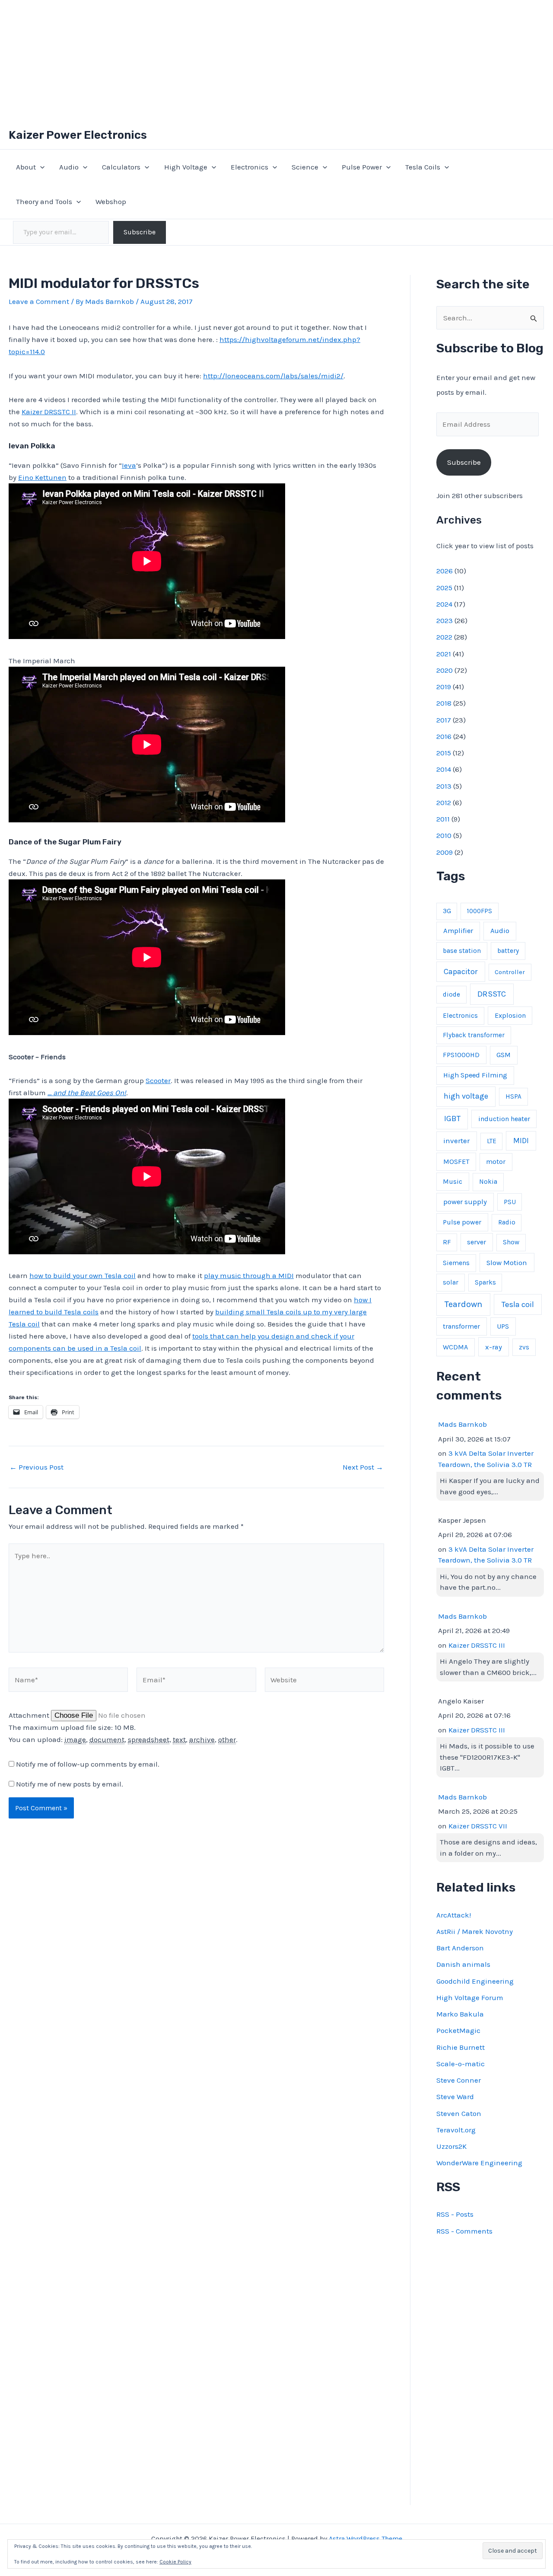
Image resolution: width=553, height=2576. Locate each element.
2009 (445, 852)
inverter (456, 1141)
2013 (444, 786)
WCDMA (455, 1347)
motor (496, 1162)
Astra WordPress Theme (365, 2539)
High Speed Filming (475, 1075)
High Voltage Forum (470, 1998)
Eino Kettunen (42, 477)
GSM (504, 1055)
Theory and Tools (44, 201)
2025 (444, 588)
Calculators (121, 167)
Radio (507, 1222)
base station (462, 951)
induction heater (504, 1119)
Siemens (456, 1263)
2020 (445, 670)
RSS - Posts (455, 2214)
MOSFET (456, 1162)
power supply (465, 1202)
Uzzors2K (451, 2146)
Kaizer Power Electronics (78, 135)
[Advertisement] (276, 61)
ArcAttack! (454, 1915)
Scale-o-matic (461, 2064)
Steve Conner (459, 2080)
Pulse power (462, 1222)
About (26, 167)
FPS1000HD (461, 1055)
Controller (510, 972)
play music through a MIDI (249, 1275)
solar (451, 1282)
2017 (444, 720)
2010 (444, 835)
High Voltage (186, 167)
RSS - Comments (464, 2231)
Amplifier (458, 931)
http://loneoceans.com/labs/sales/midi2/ (273, 376)
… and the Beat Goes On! (87, 1093)
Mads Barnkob (462, 1424)
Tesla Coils (423, 167)
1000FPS (480, 911)
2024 (444, 604)
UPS (503, 1326)
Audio (69, 167)
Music (453, 1181)
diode (451, 994)
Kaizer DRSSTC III (477, 1645)
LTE (492, 1141)
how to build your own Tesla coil (83, 1275)
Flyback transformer (474, 1035)
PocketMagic (458, 2030)
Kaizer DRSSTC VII (478, 1826)
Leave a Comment (39, 301)
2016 (444, 736)
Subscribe (140, 232)
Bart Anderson (460, 1948)
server (477, 1242)
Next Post (363, 1467)
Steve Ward (455, 2097)
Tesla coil (518, 1304)
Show (511, 1242)
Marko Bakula (460, 2014)
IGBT (452, 1119)
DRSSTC (492, 994)
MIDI (521, 1141)
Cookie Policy (175, 2562)
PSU (510, 1202)
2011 (443, 819)
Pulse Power (362, 167)
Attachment (30, 1715)
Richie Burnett (461, 2047)
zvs (524, 1347)
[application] (40, 167)
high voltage (466, 1096)
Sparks (485, 1282)
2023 (445, 620)
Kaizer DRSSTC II (49, 412)
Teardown (463, 1304)
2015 (444, 753)
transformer (461, 1326)
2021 (444, 654)
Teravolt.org (456, 2130)
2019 (444, 687)
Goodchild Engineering (475, 1981)
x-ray (494, 1347)
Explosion (510, 1015)
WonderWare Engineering (479, 2163)
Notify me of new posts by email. (70, 1784)
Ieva (129, 465)
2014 (444, 769)
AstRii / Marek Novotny (475, 1931)
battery (508, 951)
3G (447, 911)
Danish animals (463, 1964)
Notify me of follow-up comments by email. (88, 1764)
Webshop (111, 201)
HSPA (513, 1096)
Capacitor (461, 972)
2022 (444, 637)
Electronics (249, 167)
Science (305, 167)
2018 (444, 703)
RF (447, 1242)
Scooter (158, 1080)
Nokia (488, 1182)
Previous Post (37, 1467)
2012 (444, 802)
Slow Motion (507, 1263)
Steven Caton (459, 2113)
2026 (445, 571)
